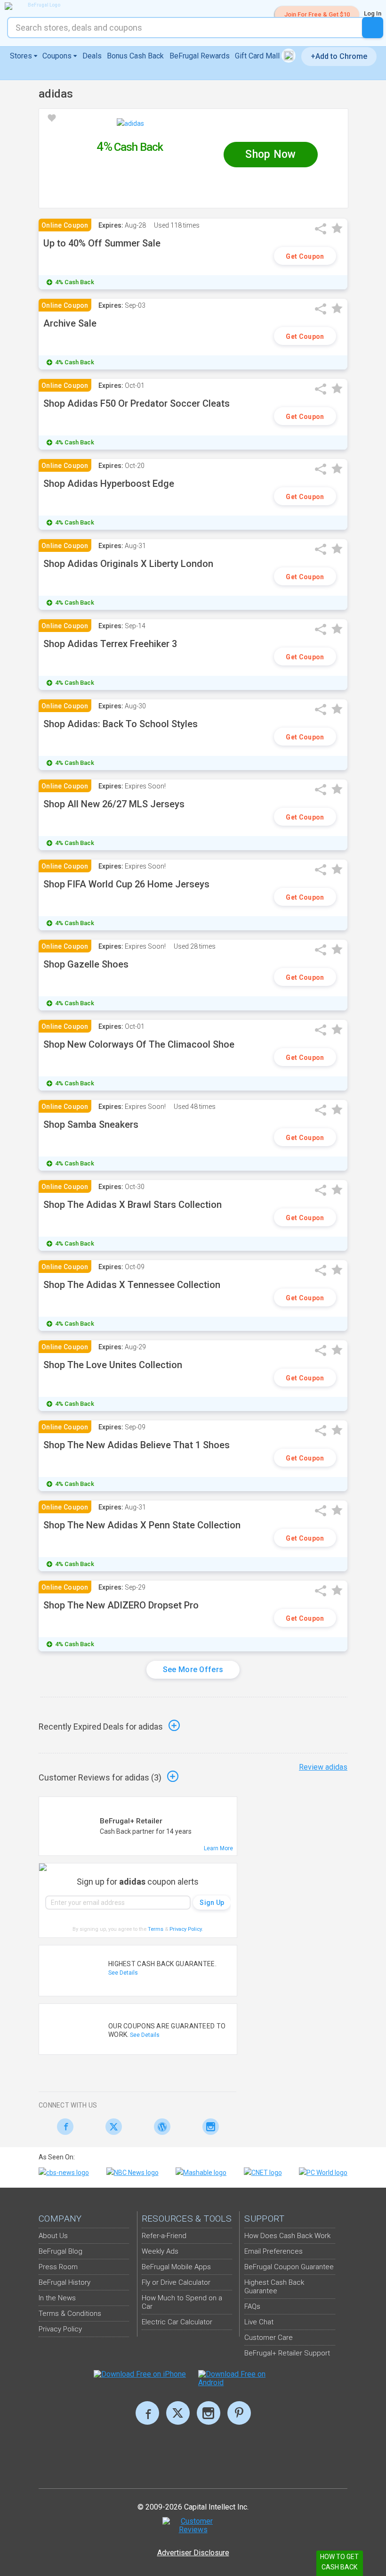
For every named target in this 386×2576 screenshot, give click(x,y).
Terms (156, 1929)
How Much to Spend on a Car (182, 2302)
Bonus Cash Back (135, 56)
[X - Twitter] (111, 2127)
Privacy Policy (186, 1929)
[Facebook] (63, 2127)
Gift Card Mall (258, 56)
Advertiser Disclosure (193, 2553)
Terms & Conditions (70, 2313)
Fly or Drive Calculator (176, 2282)
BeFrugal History (64, 2282)
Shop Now (270, 154)
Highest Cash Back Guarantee (274, 2287)
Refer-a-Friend (164, 2236)
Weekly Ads (160, 2251)
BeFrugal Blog (60, 2251)
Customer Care (269, 2338)
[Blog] (160, 2127)
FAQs (252, 2306)
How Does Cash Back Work (287, 2236)
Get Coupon (305, 256)
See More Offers (193, 1669)
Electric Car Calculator (177, 2322)
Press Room (58, 2267)
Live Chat (259, 2322)
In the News (57, 2298)
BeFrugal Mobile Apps (176, 2267)
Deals (92, 56)
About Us (53, 2236)
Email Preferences (273, 2251)
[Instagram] (208, 2127)
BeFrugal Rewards (200, 56)
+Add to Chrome (339, 56)
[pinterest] (239, 2413)
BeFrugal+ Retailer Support (287, 2353)
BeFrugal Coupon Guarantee (289, 2267)
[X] (178, 2413)
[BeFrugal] (40, 6)
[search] (373, 28)
